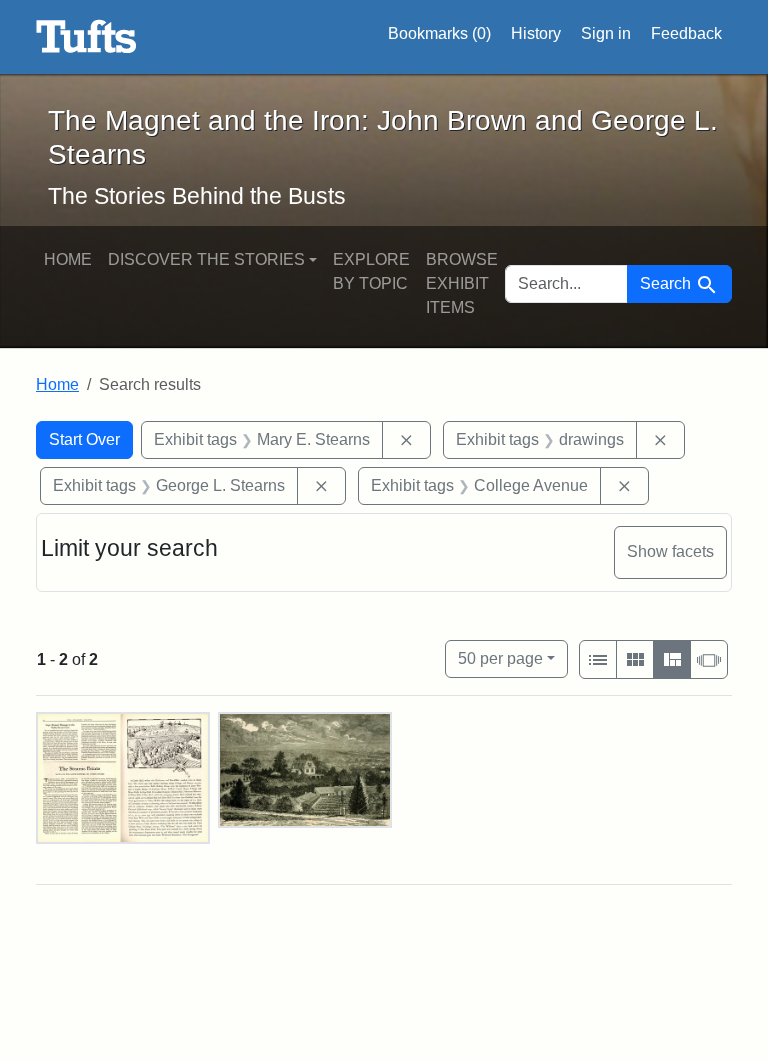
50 (500, 658)
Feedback (686, 33)
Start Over (84, 439)
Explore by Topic (371, 271)
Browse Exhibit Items (462, 283)
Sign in (606, 33)
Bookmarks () (439, 33)
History (536, 33)
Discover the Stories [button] (206, 259)
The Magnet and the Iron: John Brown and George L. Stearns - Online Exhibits (86, 37)
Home (68, 259)
